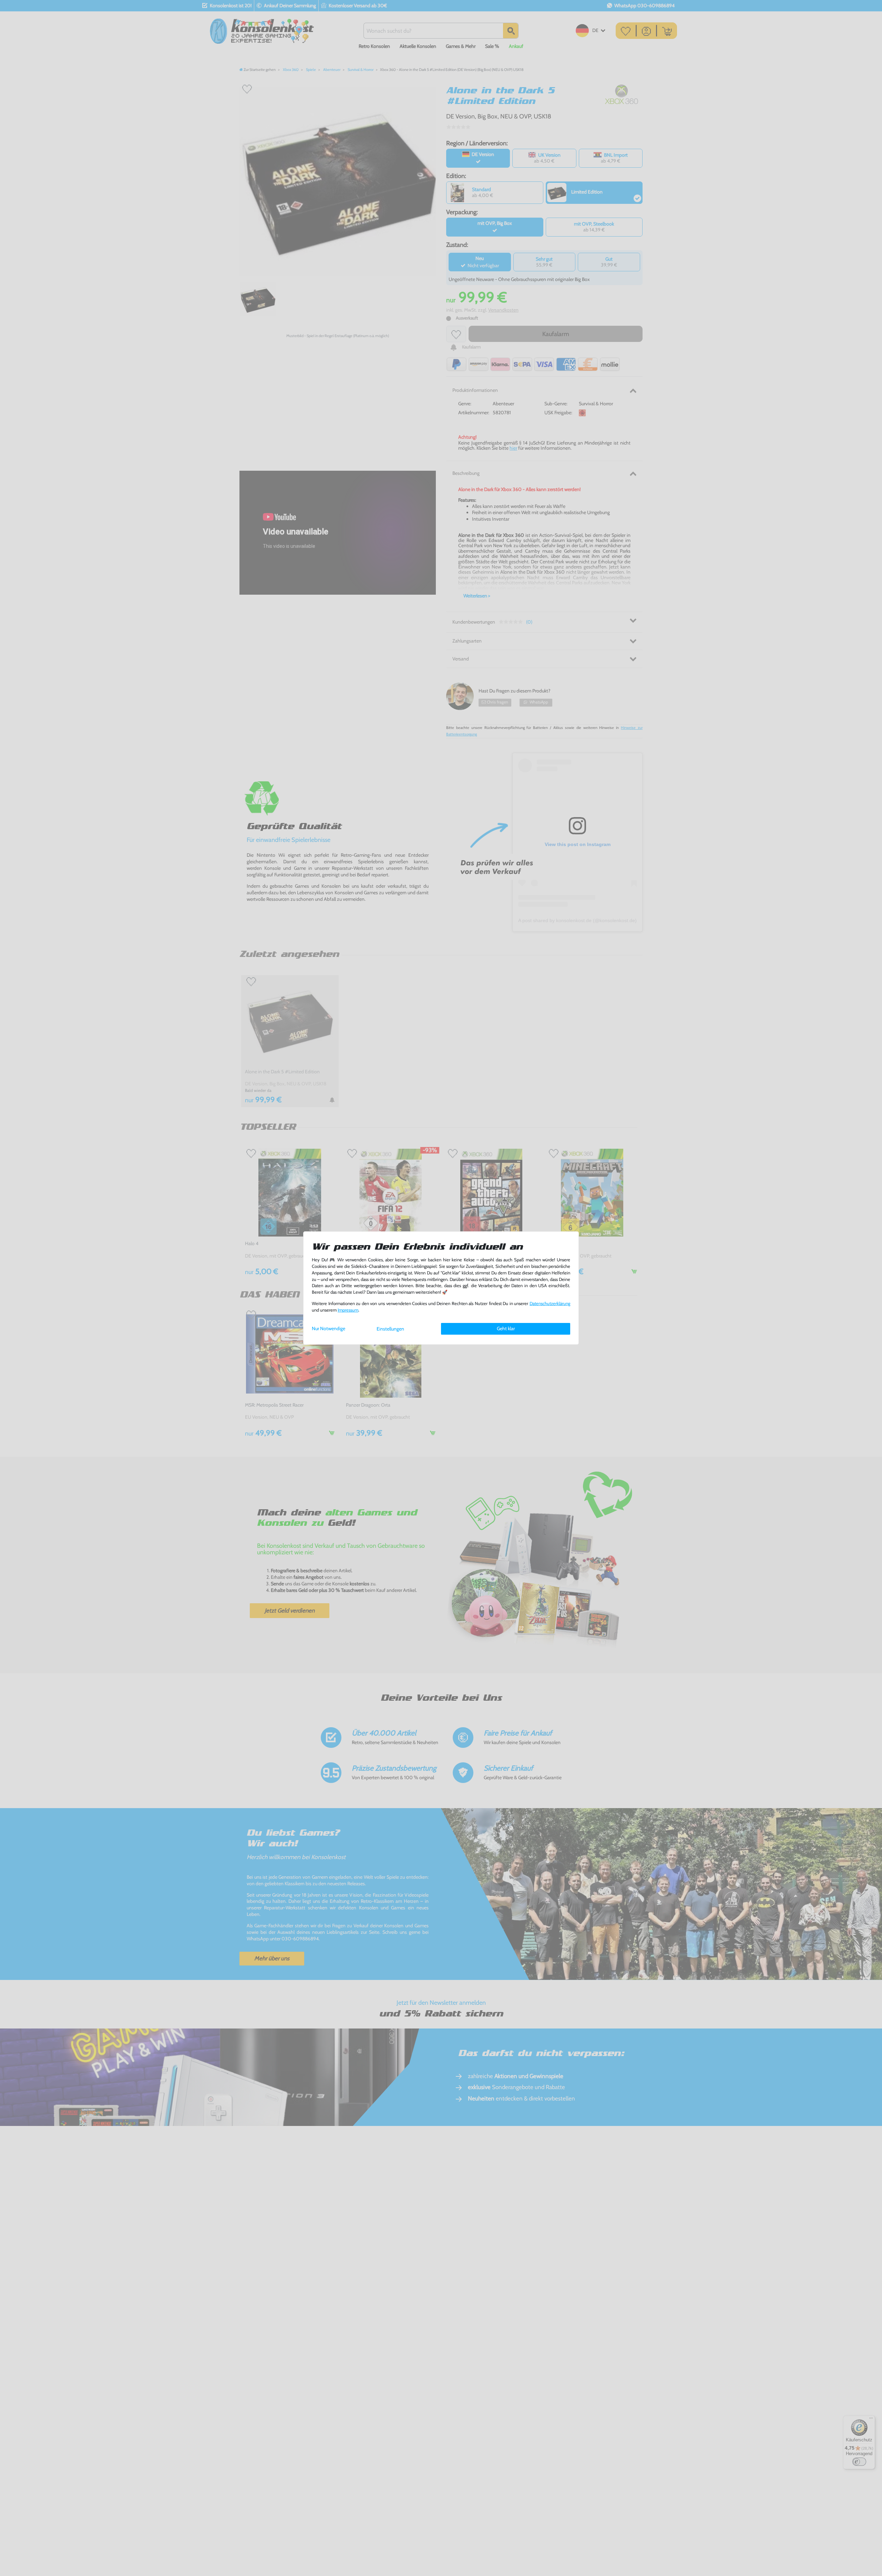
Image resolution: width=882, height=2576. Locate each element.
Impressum (348, 1310)
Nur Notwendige (329, 1328)
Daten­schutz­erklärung (550, 1303)
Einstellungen (390, 1329)
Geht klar (506, 1328)
